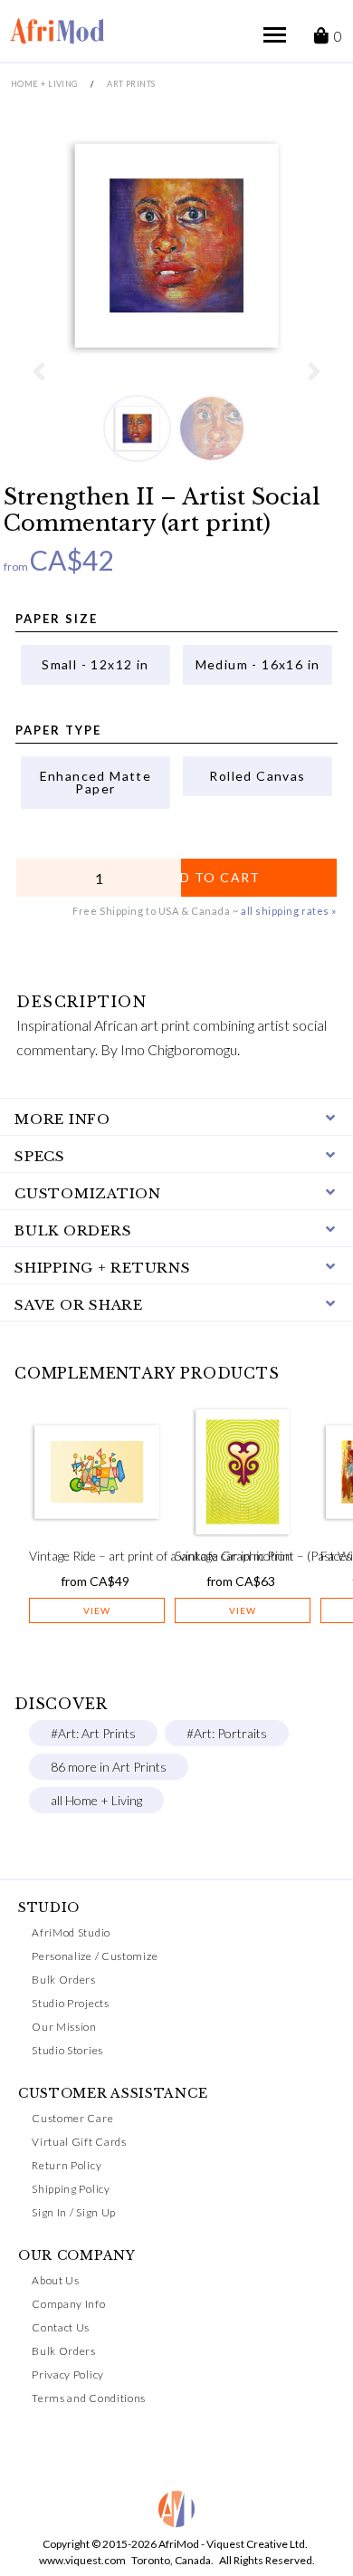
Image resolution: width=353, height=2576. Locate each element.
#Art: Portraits (227, 1733)
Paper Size (57, 619)
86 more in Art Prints (109, 1767)
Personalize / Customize (95, 1956)
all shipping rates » (289, 911)
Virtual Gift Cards (79, 2142)
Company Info (68, 2304)
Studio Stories (67, 2050)
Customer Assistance (113, 2093)
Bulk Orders (64, 1980)
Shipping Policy (71, 2189)
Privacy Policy (68, 2374)
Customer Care (72, 2118)
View (97, 1610)
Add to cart (210, 877)
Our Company (77, 2255)
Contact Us (61, 2327)
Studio (49, 1908)
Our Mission (64, 2027)
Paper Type (58, 730)
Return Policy (67, 2165)
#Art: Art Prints (93, 1733)
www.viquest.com (82, 2560)
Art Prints (131, 84)
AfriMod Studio (71, 1932)
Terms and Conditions (89, 2398)
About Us (56, 2280)
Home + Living (44, 84)
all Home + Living (96, 1800)
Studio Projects (71, 2003)
